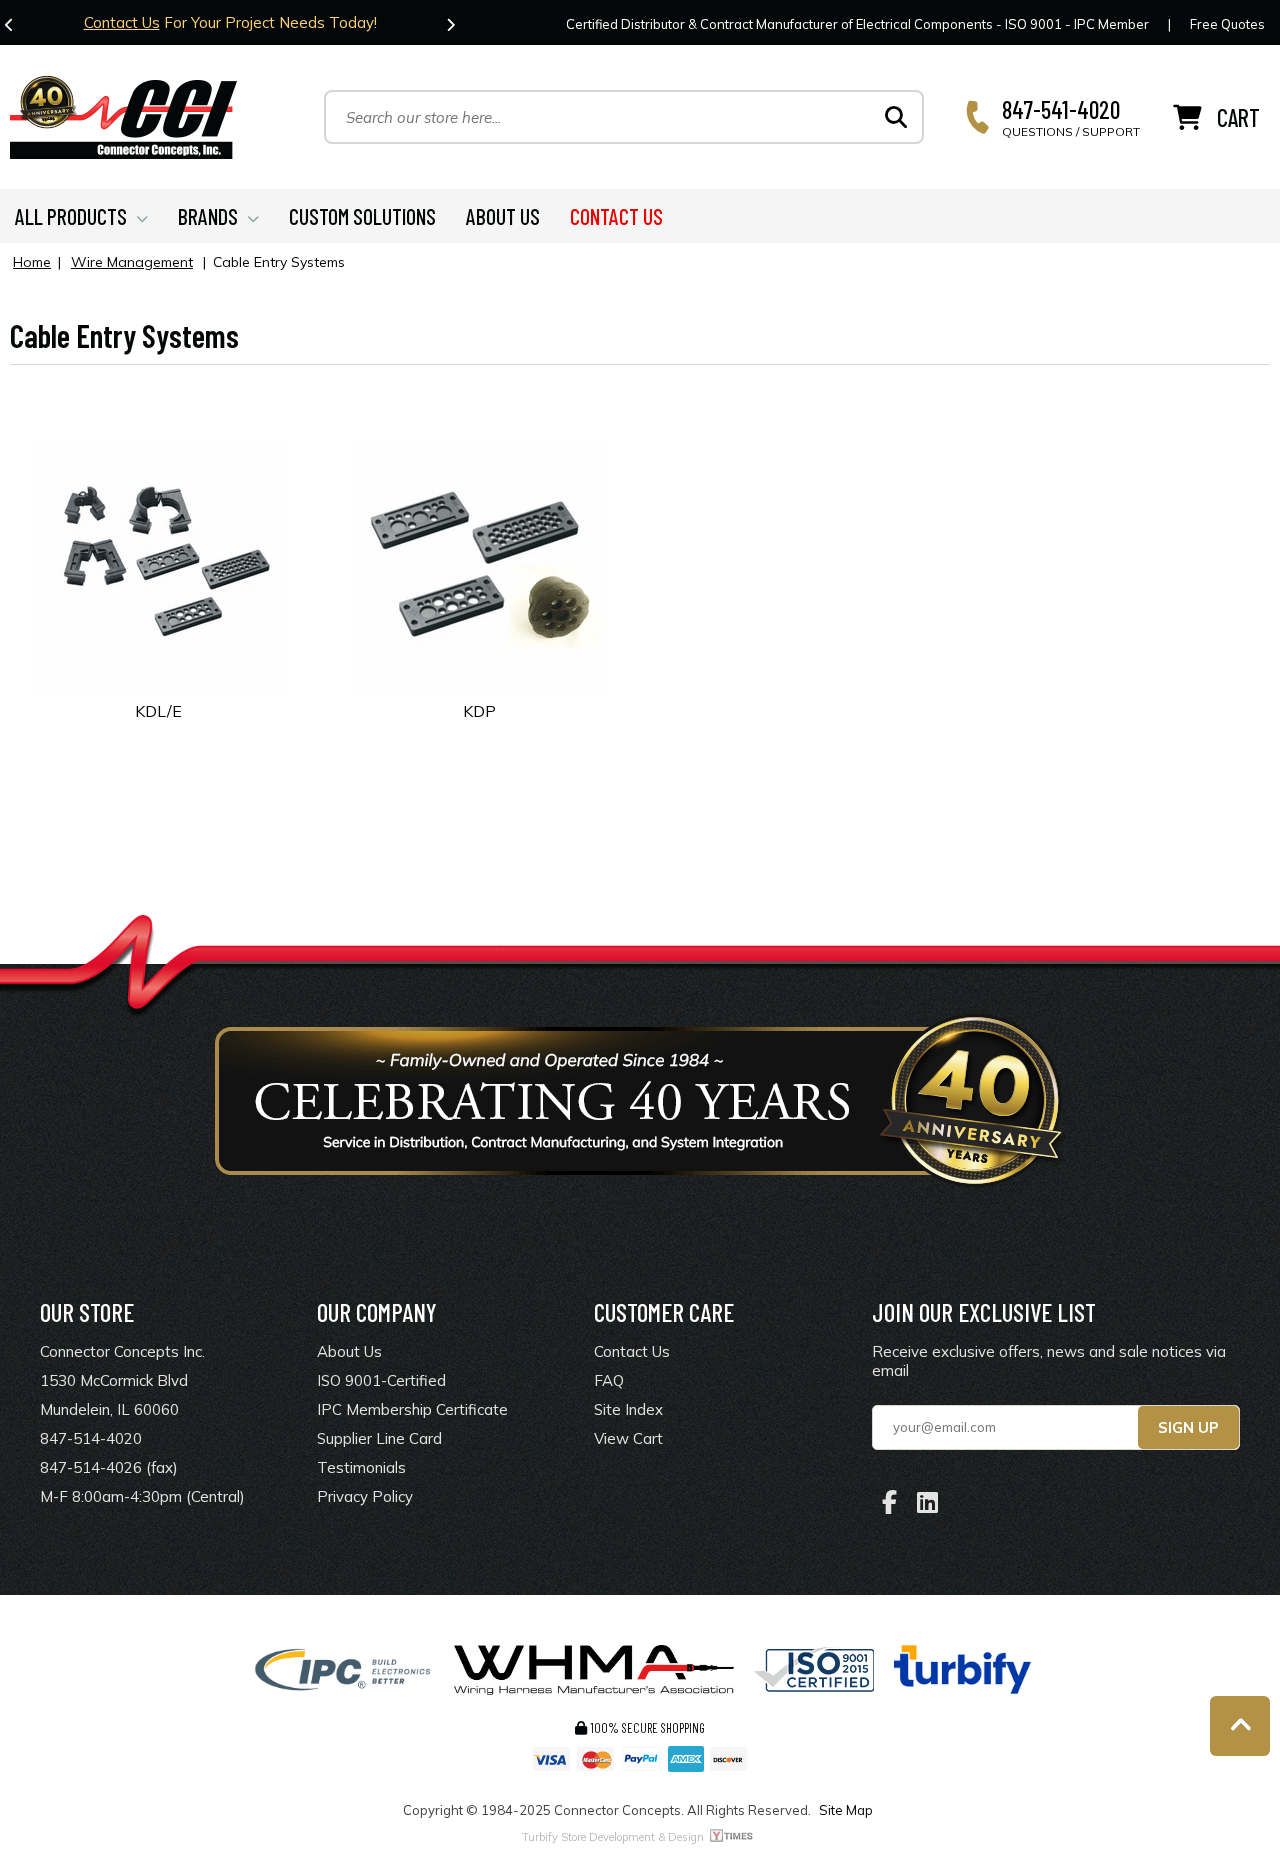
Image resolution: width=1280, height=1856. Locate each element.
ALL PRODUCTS (71, 216)
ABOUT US (503, 216)
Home (32, 262)
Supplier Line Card (379, 1438)
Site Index (628, 1409)
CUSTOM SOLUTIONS (362, 216)
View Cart (628, 1438)
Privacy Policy (365, 1496)
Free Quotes (1227, 24)
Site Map (846, 1810)
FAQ (609, 1380)
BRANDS (208, 216)
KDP (479, 711)
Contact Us (122, 22)
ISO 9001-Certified (381, 1380)
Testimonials (361, 1467)
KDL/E (158, 711)
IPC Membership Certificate (412, 1409)
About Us (349, 1351)
